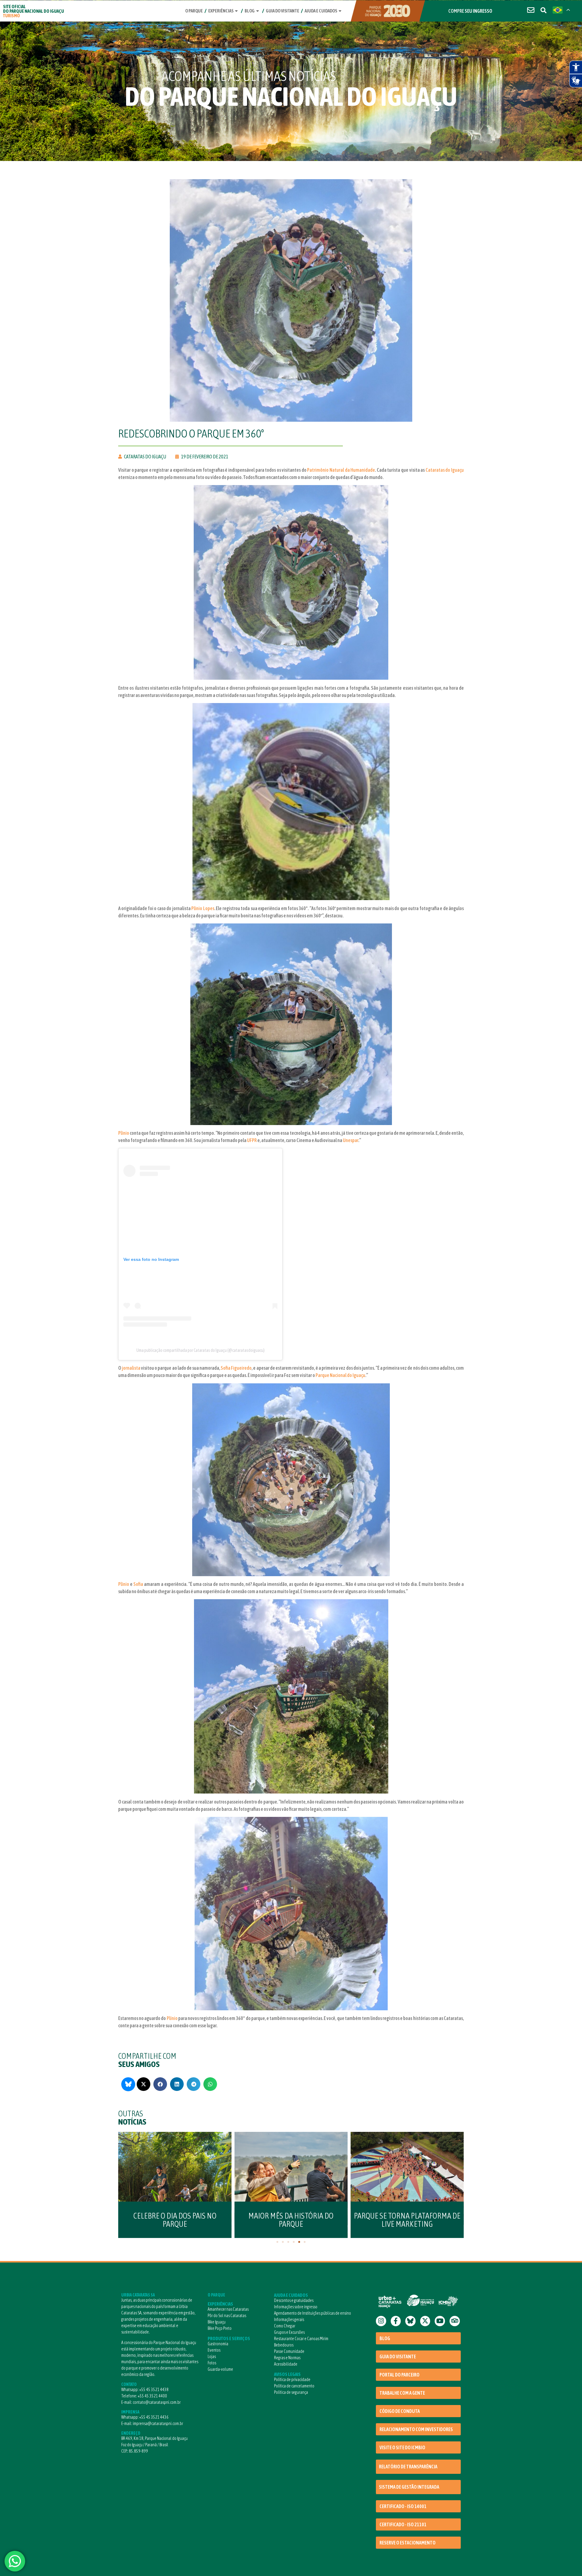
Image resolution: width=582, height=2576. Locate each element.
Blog (250, 11)
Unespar (351, 1140)
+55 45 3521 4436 (154, 2417)
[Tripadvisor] (455, 2321)
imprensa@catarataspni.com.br (158, 2424)
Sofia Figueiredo (236, 1368)
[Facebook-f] (396, 2321)
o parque (194, 11)
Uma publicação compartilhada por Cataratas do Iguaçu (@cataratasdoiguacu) (201, 1350)
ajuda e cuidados (321, 11)
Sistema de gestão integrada (409, 2487)
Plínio (124, 1133)
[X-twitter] (425, 2321)
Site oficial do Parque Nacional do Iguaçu (33, 11)
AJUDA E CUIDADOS (291, 2295)
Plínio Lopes (203, 908)
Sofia (138, 1584)
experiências (221, 11)
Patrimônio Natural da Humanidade (341, 470)
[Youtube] (440, 2321)
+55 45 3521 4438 (154, 2390)
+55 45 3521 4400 (152, 2396)
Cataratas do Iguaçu (445, 470)
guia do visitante (283, 11)
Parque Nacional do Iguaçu (340, 1375)
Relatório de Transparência (408, 2467)
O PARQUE (216, 2295)
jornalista (131, 1368)
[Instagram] (381, 2321)
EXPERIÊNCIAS (220, 2304)
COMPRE (470, 11)
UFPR (252, 1140)
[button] (144, 2084)
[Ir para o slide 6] (305, 2242)
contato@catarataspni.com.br (157, 2402)
